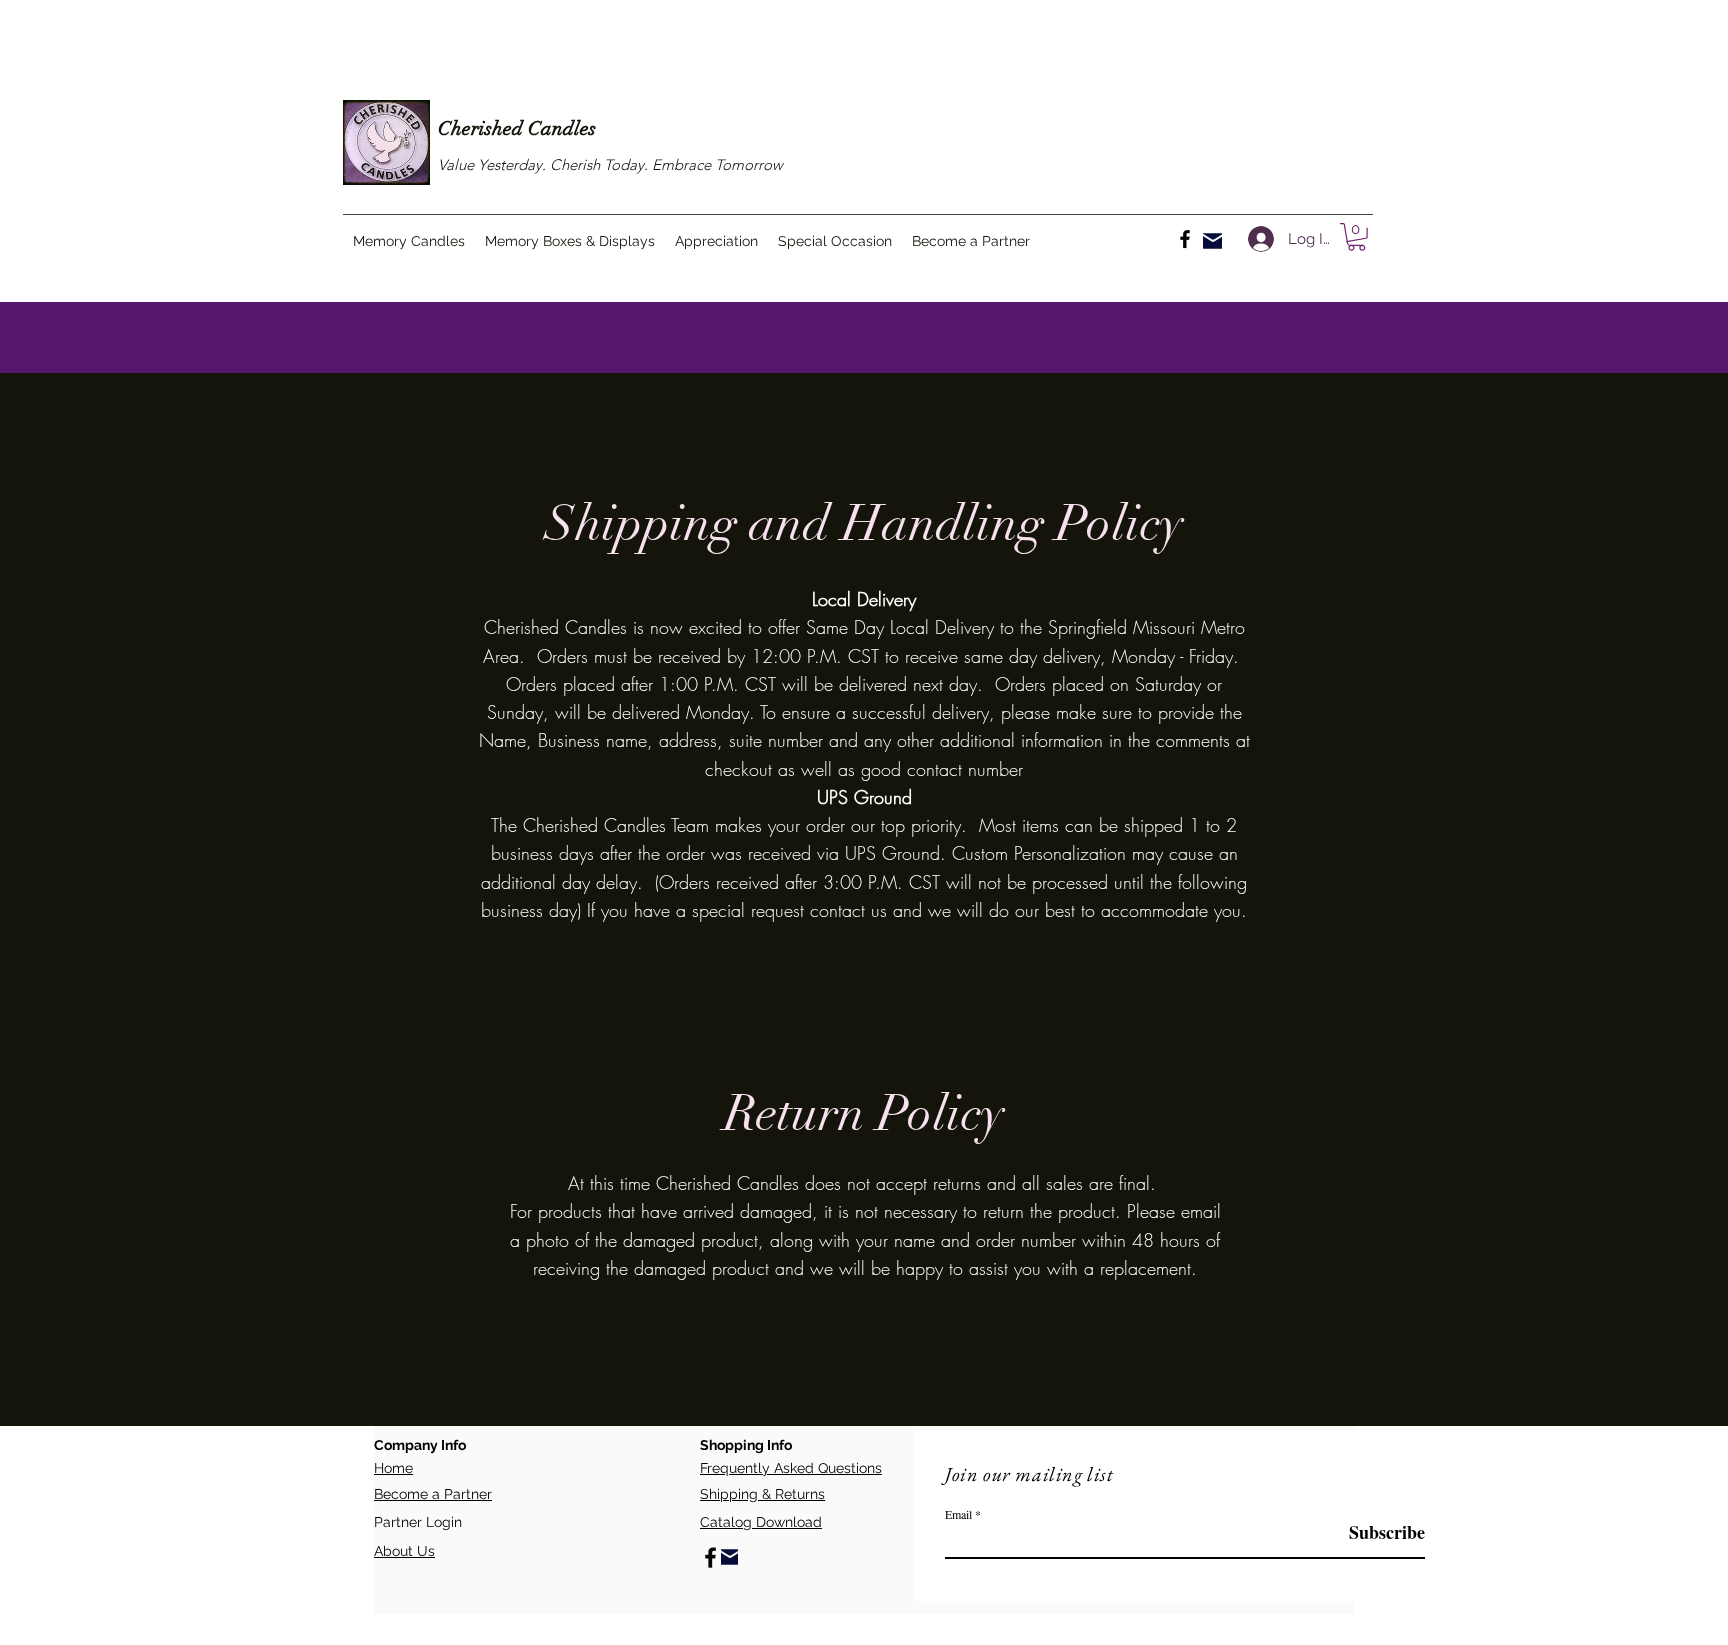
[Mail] (1212, 240)
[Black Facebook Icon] (1185, 239)
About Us (404, 1551)
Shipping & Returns (762, 1494)
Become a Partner (433, 1494)
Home (393, 1468)
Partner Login (418, 1522)
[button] (1356, 237)
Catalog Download (761, 1522)
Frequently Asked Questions (791, 1468)
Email (958, 1514)
